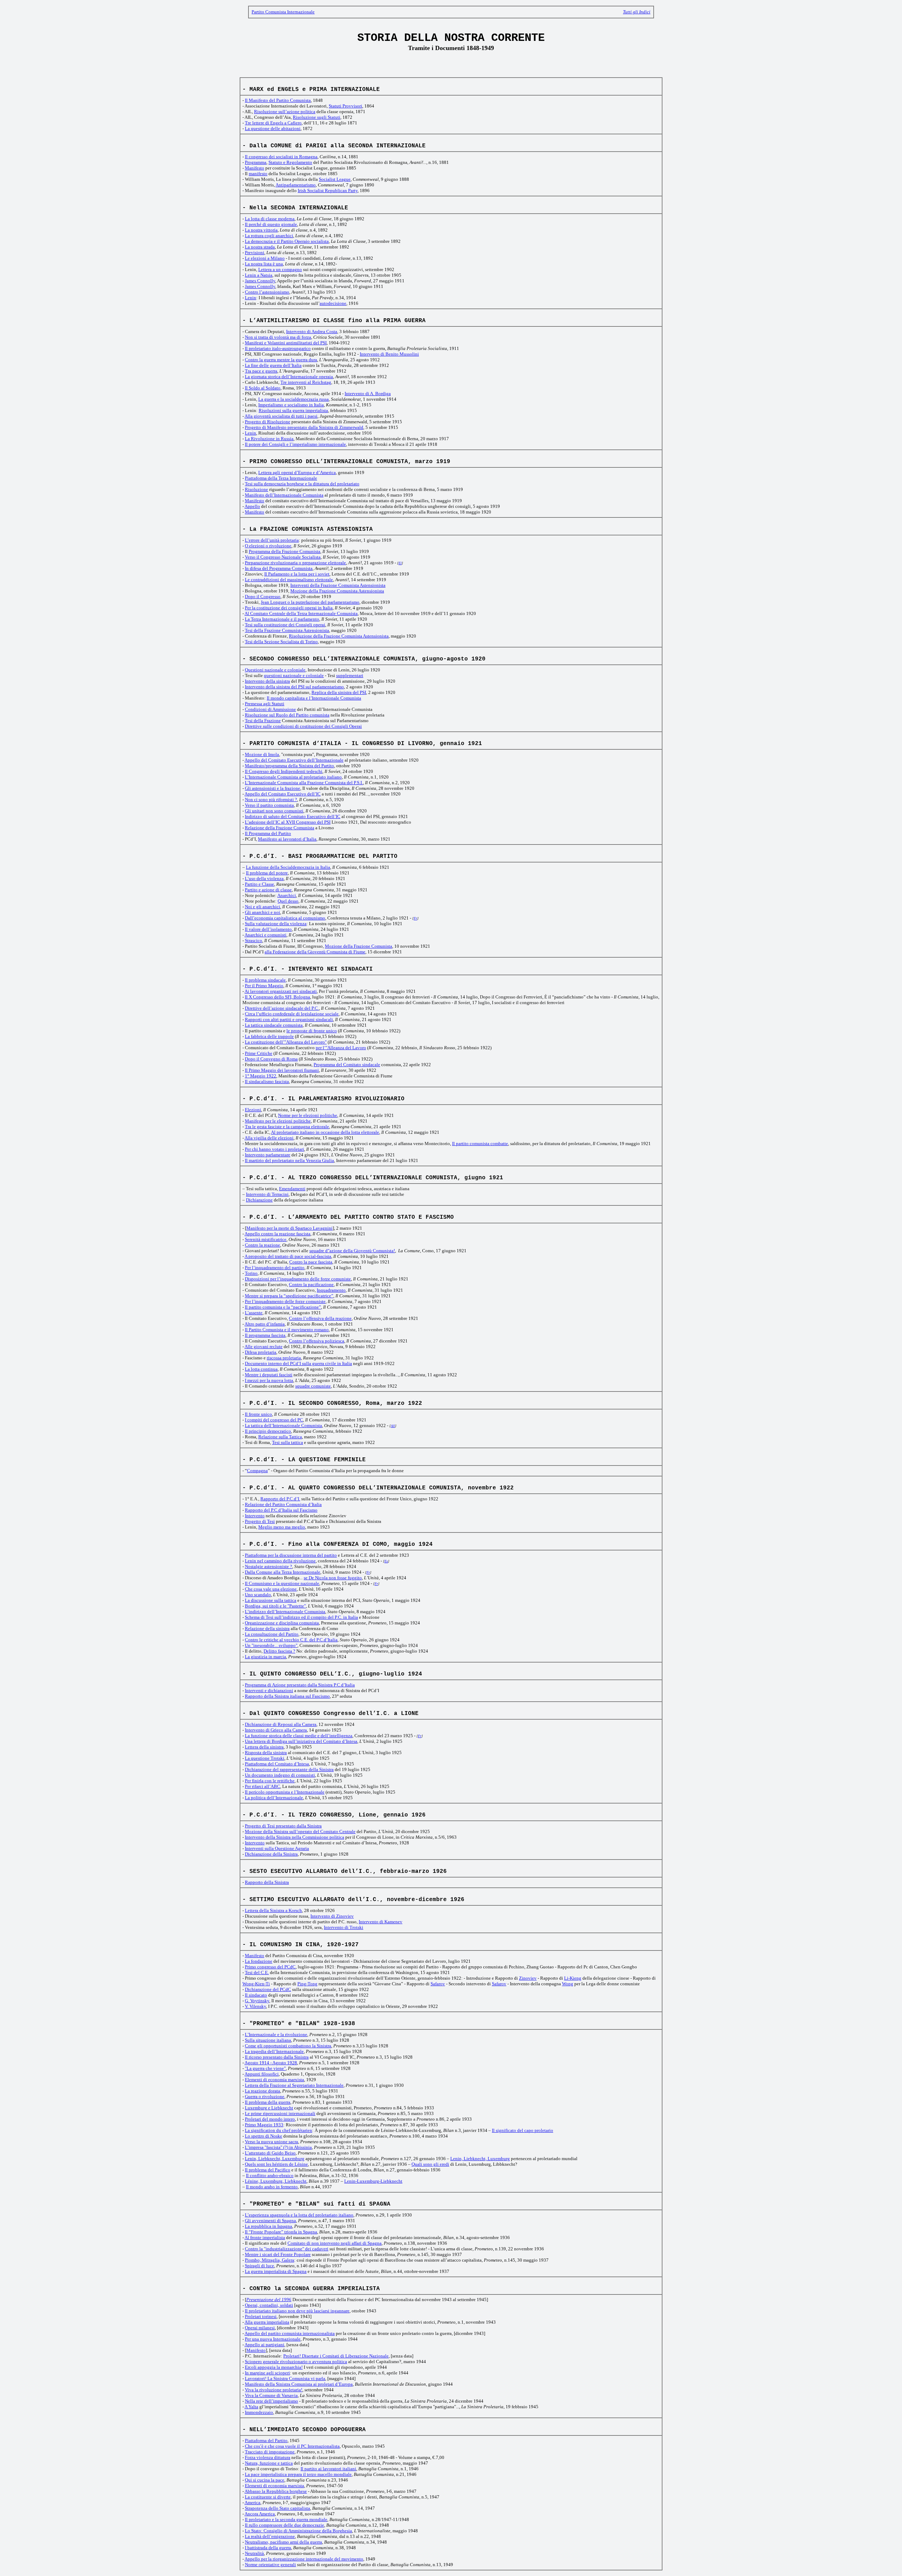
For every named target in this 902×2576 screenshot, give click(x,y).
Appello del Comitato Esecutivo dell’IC (283, 794)
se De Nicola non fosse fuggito (333, 1578)
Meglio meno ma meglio (282, 1527)
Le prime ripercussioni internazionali (280, 2113)
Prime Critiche (259, 1053)
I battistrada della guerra (268, 2548)
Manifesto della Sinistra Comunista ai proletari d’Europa (299, 2384)
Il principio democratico (268, 1431)
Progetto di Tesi (260, 1521)
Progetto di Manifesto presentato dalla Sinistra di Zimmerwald (304, 427)
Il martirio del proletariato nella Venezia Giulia (289, 1160)
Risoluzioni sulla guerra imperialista (293, 410)
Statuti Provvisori (345, 106)
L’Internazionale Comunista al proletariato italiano (293, 777)
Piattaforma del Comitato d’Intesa (277, 1764)
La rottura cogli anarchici (269, 236)
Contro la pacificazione (311, 1284)
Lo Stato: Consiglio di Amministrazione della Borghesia (298, 2531)
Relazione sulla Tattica (280, 1437)
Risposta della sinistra (266, 1753)
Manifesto (255, 168)
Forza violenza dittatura (268, 2457)
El (400, 563)
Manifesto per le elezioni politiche (278, 1121)
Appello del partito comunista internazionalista (290, 2333)
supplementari (350, 675)
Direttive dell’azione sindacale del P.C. (282, 1008)
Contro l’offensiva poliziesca (317, 1341)
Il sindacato (256, 1995)
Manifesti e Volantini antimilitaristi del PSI (286, 343)
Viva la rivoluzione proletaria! (274, 2390)
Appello (252, 506)
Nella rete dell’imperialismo (271, 2401)
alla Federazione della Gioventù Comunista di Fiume (315, 952)
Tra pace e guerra (261, 371)
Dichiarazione (259, 1200)
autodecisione (333, 303)
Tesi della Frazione (263, 721)
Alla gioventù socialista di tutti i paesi (281, 416)
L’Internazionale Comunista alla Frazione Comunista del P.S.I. (304, 783)
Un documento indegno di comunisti (280, 1775)
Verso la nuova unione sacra (271, 2142)
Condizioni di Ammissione (270, 709)
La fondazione (259, 1961)
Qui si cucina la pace (265, 2480)
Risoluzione (257, 489)
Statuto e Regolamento (290, 162)
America (252, 2503)
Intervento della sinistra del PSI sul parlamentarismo (294, 687)
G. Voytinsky (257, 2001)
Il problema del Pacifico (268, 2170)
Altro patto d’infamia (265, 1324)
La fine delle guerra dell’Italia (273, 365)
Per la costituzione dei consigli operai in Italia (289, 608)
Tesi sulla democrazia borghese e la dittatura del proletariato (302, 484)
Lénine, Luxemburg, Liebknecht (276, 2181)
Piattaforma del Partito (266, 2440)
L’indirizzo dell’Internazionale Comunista (285, 1612)
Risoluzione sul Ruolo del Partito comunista (287, 715)
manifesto (258, 174)
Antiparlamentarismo (296, 185)
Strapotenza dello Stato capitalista (277, 2508)
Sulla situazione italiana (268, 2040)
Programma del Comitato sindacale (347, 1065)
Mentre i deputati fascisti (269, 1375)
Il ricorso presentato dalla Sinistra (277, 2057)
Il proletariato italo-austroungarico (278, 348)
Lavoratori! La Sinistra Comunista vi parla (285, 2378)
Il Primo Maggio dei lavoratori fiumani (282, 1070)
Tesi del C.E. (257, 1972)
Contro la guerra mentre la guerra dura (281, 360)
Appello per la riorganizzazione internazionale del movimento (304, 2559)
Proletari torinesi (261, 2316)
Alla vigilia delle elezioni (269, 1138)
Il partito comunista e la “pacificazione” (283, 1307)
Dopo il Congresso (263, 597)
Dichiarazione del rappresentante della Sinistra (289, 1769)
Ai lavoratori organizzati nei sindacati (281, 991)
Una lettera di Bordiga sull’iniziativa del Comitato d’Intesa (301, 1741)
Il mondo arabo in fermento (272, 2187)
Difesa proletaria (261, 1352)
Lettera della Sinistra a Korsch (273, 1910)
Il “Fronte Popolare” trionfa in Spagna (281, 2232)
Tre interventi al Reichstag (306, 382)
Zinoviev (528, 1978)
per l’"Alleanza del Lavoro (341, 1048)
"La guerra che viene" (265, 2068)
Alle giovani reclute (264, 1347)
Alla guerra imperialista (267, 2322)
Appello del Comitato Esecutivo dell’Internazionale (294, 760)
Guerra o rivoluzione (265, 2097)
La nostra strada (260, 247)
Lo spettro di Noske (264, 2136)
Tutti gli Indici (637, 12)
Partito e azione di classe (268, 890)
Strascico (254, 940)
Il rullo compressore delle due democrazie (285, 2525)
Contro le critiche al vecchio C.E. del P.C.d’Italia (291, 1640)
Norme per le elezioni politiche (308, 1115)
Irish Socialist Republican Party (328, 190)
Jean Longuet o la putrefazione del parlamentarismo (310, 602)
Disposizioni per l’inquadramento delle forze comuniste (298, 1279)
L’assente (254, 1313)
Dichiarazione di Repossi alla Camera (281, 1724)
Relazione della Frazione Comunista (280, 828)
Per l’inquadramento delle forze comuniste (285, 1301)
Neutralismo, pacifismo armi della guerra (283, 2542)
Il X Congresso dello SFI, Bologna (277, 997)
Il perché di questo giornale (271, 224)
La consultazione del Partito (272, 1634)
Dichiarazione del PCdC (268, 1989)
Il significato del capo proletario (523, 2130)
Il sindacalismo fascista (267, 1081)
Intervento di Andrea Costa (312, 331)
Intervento (255, 1516)
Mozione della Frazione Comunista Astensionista (337, 591)
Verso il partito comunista (269, 805)
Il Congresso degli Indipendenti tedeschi (284, 771)
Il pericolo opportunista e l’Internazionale (285, 1792)
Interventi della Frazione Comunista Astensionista (338, 585)
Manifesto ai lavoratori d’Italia (287, 839)
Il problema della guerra (268, 2102)
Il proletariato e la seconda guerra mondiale (286, 2519)
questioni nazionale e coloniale (294, 675)
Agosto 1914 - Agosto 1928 (271, 2063)
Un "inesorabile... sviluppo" (271, 1645)
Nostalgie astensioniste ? (268, 1566)
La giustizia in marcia (265, 1657)
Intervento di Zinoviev (332, 1916)
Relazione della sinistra (267, 1628)
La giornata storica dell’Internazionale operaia (289, 377)
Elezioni (253, 1110)
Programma (256, 162)
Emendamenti (292, 1189)
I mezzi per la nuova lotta (269, 1380)
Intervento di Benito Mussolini (389, 354)
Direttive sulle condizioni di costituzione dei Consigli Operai (303, 726)
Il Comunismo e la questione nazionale (282, 1583)
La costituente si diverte (268, 2497)
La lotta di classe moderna (270, 219)
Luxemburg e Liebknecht (269, 2108)
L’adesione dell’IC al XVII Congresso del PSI (288, 822)
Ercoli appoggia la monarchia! (274, 2367)
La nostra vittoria (261, 230)
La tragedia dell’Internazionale (274, 2051)
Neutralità (254, 2553)
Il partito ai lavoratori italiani (328, 2469)
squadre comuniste (313, 1386)
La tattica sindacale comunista (274, 1025)
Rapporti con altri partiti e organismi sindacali (289, 1019)
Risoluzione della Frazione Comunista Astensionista (339, 636)
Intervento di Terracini (267, 1194)
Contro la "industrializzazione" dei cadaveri (287, 2249)
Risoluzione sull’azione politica (285, 112)
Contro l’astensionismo (267, 292)
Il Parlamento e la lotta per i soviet (297, 574)
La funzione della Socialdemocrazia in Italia (288, 867)
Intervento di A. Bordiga (368, 394)
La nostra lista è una (264, 264)
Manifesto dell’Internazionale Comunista (284, 495)
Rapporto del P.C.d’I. (280, 1499)
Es (386, 1561)
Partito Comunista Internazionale (283, 12)
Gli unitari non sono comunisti (274, 811)
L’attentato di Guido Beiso (270, 2153)
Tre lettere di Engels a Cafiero (273, 123)
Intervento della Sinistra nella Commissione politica (295, 1837)
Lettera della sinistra (264, 1747)
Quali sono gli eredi (430, 2164)
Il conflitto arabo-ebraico (270, 2175)
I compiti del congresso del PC (274, 1420)
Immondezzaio (259, 2412)
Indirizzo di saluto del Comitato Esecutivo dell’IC (293, 816)
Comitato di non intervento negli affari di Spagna (335, 2243)
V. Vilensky (255, 2006)
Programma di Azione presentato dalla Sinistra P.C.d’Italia (300, 1685)
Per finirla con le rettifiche (270, 1781)
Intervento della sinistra (267, 681)
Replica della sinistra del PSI (339, 692)
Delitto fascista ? (279, 1651)
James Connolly (260, 281)
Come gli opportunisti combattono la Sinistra (288, 2046)
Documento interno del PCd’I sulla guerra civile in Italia (298, 1363)
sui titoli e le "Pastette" (284, 1606)
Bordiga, (254, 1606)
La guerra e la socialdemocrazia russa (294, 399)
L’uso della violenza (264, 878)
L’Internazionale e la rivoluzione (276, 2034)
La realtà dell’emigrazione (270, 2536)
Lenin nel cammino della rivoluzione (280, 1561)
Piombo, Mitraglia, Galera (270, 2260)
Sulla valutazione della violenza (276, 924)
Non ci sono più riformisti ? (271, 800)
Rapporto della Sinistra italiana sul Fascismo (287, 1696)
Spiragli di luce (260, 2266)
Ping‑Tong (307, 1984)
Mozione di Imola (262, 754)
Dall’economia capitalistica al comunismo (285, 918)
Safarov (438, 1984)
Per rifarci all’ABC (262, 1786)
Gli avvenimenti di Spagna (270, 2221)
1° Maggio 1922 (261, 1076)
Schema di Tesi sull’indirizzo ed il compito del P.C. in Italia (301, 1617)
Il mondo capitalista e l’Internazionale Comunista (314, 698)
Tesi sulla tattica (288, 1442)
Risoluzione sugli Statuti (317, 117)
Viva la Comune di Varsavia (271, 2395)
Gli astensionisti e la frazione (273, 788)
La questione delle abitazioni (273, 128)
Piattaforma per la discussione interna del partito (291, 1555)
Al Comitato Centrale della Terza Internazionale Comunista (301, 613)
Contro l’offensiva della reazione (320, 1318)
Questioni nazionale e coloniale (275, 670)
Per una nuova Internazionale (273, 2339)
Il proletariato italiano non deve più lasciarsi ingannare (297, 2311)
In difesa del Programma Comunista (279, 568)
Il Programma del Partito (268, 833)
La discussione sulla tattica (271, 1600)
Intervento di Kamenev (381, 1922)
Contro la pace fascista (311, 1262)
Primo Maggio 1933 (264, 2125)
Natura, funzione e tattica (269, 2463)
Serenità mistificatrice (266, 1239)
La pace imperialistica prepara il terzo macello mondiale (298, 2474)
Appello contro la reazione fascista (277, 1234)
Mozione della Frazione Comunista (359, 946)
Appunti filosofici (262, 2074)
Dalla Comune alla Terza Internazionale (283, 1572)
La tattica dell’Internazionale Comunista (283, 1425)
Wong (568, 1984)
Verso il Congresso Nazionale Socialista (283, 557)
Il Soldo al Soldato (263, 388)
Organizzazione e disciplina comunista (282, 1623)
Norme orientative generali (270, 2565)
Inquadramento (331, 1290)
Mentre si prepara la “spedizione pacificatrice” (289, 1296)
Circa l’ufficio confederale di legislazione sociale (292, 1014)
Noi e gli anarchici (262, 907)
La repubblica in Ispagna (268, 2226)
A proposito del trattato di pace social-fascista (288, 1256)
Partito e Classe (260, 884)
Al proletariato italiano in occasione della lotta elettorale (325, 1132)
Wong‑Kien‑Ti (256, 1984)
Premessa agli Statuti (265, 704)
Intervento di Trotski (344, 1927)
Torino (251, 1273)
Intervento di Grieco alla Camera (276, 1730)
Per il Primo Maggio (264, 986)
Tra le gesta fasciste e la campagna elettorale (287, 1127)
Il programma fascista (265, 1335)
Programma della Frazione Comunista (285, 551)
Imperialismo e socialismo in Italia (291, 405)
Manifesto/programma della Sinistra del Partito (289, 766)
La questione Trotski (265, 1758)
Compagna (257, 1471)
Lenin (251, 298)
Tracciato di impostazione (270, 2452)
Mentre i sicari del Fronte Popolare (278, 2254)
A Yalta (251, 2407)
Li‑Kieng (573, 1978)
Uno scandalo (258, 1595)
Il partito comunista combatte (480, 1143)
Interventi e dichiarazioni (269, 1690)
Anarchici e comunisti (265, 935)
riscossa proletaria (284, 1358)
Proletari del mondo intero (270, 2119)
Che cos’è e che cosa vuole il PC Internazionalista (292, 2446)
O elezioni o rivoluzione (268, 546)
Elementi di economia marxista (274, 2080)
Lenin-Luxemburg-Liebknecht (373, 2181)
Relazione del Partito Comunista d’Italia (283, 1504)
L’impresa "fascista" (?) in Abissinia (278, 2147)
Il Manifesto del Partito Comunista (278, 100)
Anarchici (287, 895)
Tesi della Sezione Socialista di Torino (281, 642)
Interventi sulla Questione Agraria (277, 1848)
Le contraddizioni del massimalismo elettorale (289, 580)
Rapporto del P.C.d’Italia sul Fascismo (281, 1510)
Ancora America (260, 2514)
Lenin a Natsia (259, 275)
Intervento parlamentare (268, 1155)
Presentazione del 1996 (269, 2300)
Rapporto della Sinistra (267, 1882)
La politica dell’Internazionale (274, 1798)
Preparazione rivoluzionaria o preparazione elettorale (295, 563)
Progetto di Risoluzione (268, 422)
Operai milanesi (260, 2328)
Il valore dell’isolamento (268, 929)
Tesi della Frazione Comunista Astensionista (287, 630)
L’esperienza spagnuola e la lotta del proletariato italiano (299, 2215)
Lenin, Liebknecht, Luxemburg (275, 2159)
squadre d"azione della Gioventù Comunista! (352, 1251)
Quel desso (288, 901)
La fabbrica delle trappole (269, 1036)
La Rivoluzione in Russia (269, 439)
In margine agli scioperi (267, 2373)
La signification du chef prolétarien (279, 2130)
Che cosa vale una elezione (271, 1589)
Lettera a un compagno (280, 269)
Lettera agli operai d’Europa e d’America (297, 472)
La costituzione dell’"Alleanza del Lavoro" (286, 1042)
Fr (415, 918)
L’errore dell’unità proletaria (272, 540)
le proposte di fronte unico (312, 1031)
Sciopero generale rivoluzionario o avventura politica (296, 2362)
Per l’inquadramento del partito (275, 1268)
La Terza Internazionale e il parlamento (282, 619)
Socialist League (335, 179)
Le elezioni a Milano (265, 258)
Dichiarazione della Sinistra (271, 1854)
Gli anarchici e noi (262, 912)
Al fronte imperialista (265, 2237)
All (393, 1426)
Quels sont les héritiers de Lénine (276, 2164)
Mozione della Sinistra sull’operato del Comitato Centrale (300, 1831)
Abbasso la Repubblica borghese (276, 2491)
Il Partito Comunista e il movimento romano (287, 1330)
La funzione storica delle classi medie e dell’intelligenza (299, 1736)
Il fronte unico (258, 1414)
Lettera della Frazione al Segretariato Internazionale (294, 2085)
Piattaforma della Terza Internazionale (281, 478)
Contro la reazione (262, 1245)
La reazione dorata (262, 2091)
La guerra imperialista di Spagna (276, 2271)
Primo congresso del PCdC (270, 1967)
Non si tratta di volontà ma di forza (278, 337)
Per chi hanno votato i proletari (274, 1149)
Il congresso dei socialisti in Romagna (281, 157)
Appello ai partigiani (264, 2345)
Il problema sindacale (265, 980)
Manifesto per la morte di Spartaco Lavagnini (289, 1228)
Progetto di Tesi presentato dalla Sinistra (283, 1826)
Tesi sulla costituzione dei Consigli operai (285, 625)
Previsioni (255, 253)
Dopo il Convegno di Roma (271, 1059)
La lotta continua (261, 1369)
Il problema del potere (267, 873)
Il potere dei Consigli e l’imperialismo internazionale (295, 444)
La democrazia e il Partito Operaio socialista (287, 241)
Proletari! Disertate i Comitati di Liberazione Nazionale (336, 2356)
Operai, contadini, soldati (269, 2305)
